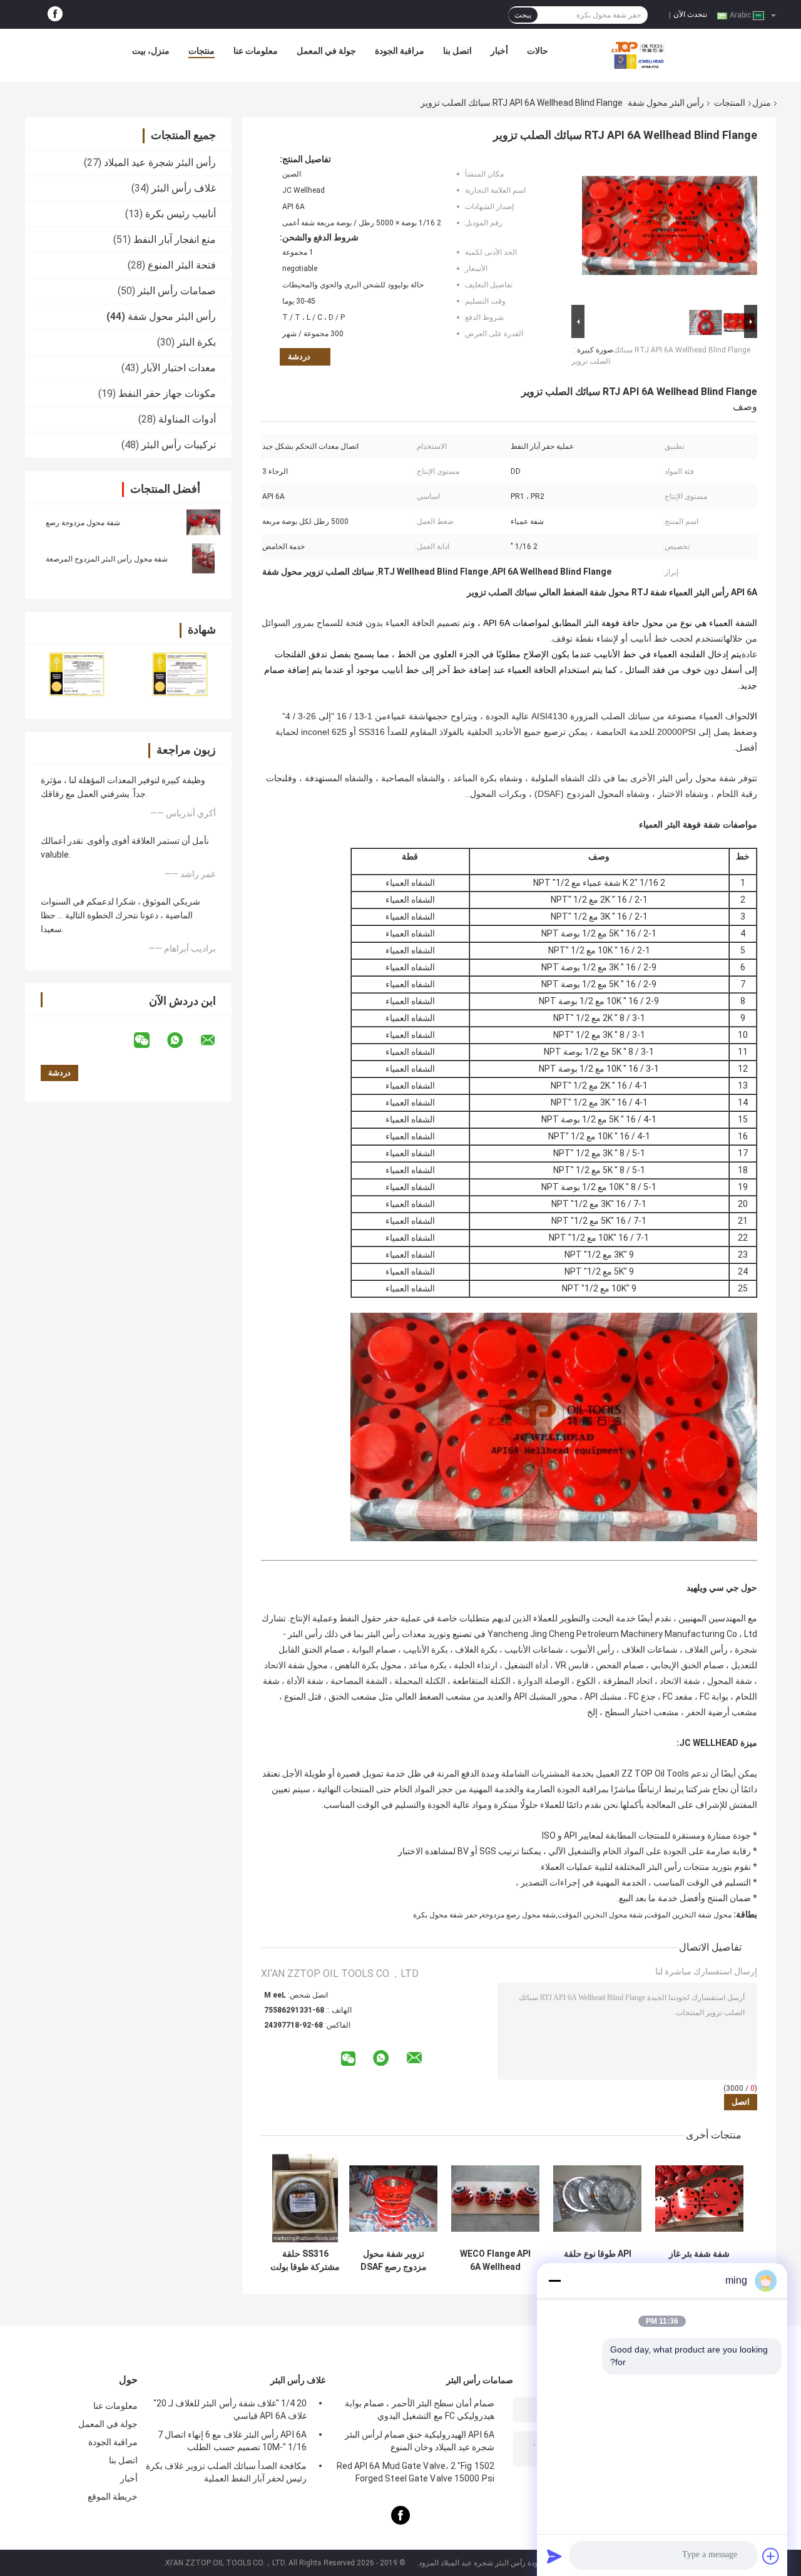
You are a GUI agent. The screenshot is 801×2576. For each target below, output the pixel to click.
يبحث (523, 15)
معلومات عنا (256, 51)
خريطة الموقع (113, 2496)
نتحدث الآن (690, 14)
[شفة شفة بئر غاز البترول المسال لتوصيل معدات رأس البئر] (699, 2198)
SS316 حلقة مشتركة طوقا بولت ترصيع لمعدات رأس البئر (305, 2260)
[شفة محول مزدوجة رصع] (203, 522)
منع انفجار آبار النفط (175, 239)
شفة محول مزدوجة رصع (83, 523)
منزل (762, 103)
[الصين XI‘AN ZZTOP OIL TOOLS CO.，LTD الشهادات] (77, 674)
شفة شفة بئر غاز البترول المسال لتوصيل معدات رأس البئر (699, 2260)
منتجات (202, 51)
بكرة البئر (196, 342)
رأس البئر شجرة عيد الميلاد (160, 162)
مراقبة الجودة (400, 51)
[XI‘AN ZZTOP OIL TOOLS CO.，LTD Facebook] (55, 14)
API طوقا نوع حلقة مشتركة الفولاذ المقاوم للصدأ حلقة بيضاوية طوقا (598, 2260)
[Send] (554, 2556)
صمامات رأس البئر (177, 291)
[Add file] (771, 2556)
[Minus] (554, 2281)
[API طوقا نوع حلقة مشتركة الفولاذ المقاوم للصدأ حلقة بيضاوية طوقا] (597, 2198)
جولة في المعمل (326, 51)
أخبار (499, 51)
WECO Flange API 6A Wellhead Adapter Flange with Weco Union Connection (495, 2260)
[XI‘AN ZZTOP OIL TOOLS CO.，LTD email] (216, 1040)
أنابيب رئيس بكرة (181, 214)
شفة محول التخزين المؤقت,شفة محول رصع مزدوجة (562, 1915)
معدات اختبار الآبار (179, 368)
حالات (538, 51)
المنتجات (730, 103)
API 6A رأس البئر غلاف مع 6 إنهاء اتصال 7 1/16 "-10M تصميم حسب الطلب (232, 2441)
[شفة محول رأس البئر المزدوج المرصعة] (203, 558)
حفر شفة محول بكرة (445, 1915)
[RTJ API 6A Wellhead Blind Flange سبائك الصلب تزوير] (670, 228)
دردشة (299, 357)
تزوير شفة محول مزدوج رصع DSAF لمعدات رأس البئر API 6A (394, 2260)
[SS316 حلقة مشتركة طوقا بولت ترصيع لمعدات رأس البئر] (305, 2198)
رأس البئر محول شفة (666, 103)
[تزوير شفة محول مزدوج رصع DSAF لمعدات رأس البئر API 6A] (393, 2198)
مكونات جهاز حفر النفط (167, 393)
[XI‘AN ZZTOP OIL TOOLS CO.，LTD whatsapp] (183, 1040)
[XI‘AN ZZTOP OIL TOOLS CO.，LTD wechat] (150, 1040)
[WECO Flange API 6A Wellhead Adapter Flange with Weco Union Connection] (495, 2198)
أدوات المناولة (187, 419)
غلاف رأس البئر (184, 188)
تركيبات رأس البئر (179, 445)
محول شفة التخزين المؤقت (689, 1915)
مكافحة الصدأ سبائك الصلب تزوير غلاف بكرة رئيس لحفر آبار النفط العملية (226, 2472)
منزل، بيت (151, 51)
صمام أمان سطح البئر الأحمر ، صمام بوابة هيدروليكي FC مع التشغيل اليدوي (420, 2409)
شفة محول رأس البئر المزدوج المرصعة (107, 559)
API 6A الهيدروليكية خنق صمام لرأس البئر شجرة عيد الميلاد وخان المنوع (420, 2441)
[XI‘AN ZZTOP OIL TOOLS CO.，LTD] (638, 54)
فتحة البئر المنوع (182, 265)
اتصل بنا (457, 51)
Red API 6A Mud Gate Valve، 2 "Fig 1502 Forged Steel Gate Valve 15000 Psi (416, 2472)
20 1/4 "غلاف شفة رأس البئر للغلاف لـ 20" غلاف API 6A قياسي (230, 2409)
